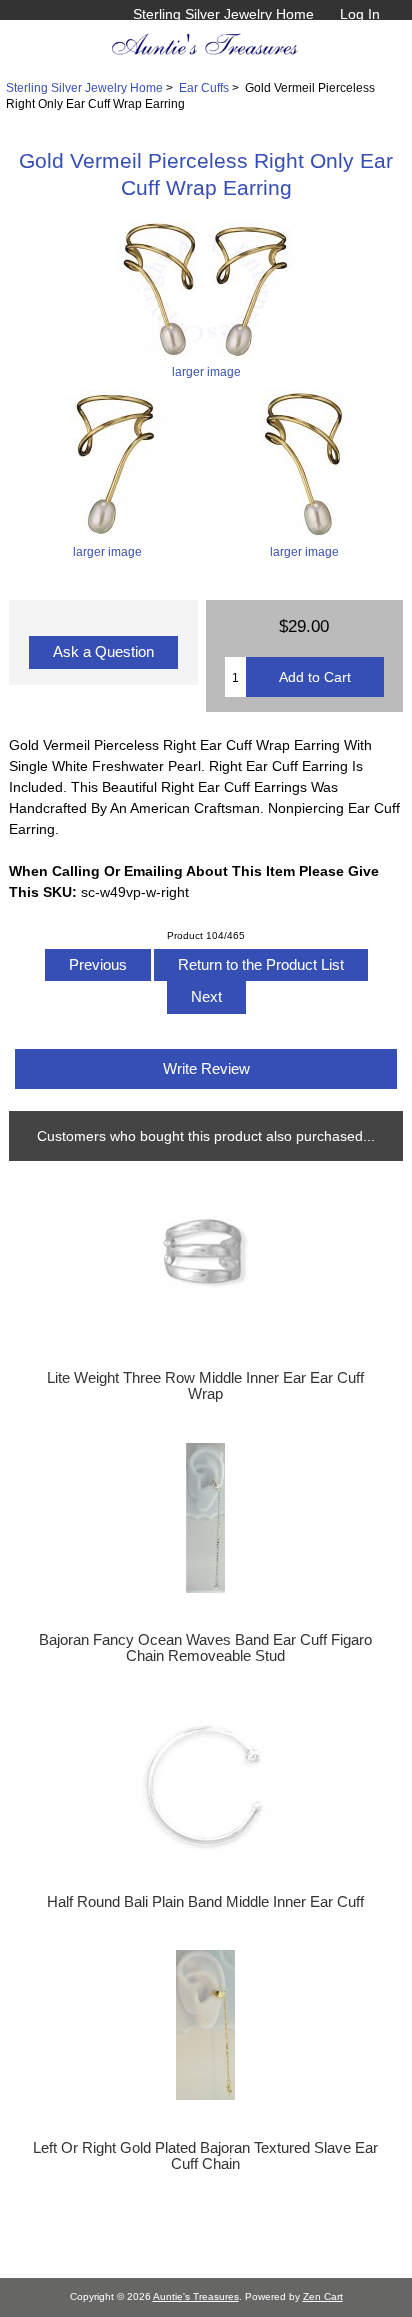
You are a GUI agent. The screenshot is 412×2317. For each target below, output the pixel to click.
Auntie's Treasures (196, 2296)
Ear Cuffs (204, 87)
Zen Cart (323, 2296)
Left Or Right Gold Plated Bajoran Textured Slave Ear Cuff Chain (205, 2156)
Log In (360, 14)
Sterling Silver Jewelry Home (223, 14)
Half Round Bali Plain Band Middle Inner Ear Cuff (205, 1902)
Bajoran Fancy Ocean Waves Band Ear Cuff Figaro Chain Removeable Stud (205, 1648)
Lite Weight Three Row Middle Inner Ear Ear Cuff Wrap (205, 1386)
